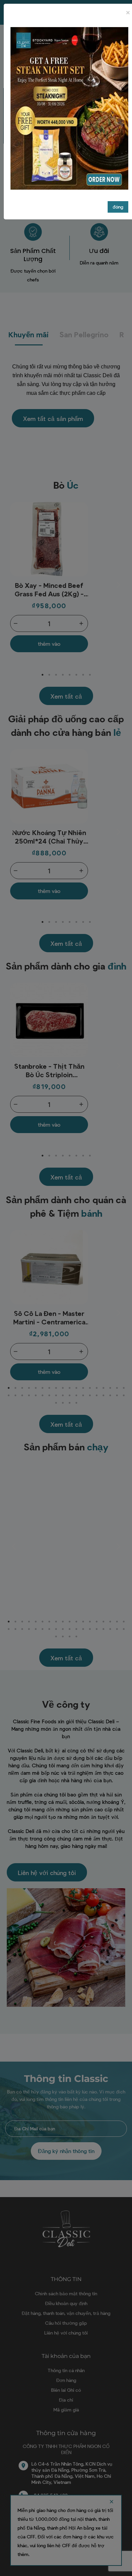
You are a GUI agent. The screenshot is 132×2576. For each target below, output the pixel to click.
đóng (118, 207)
